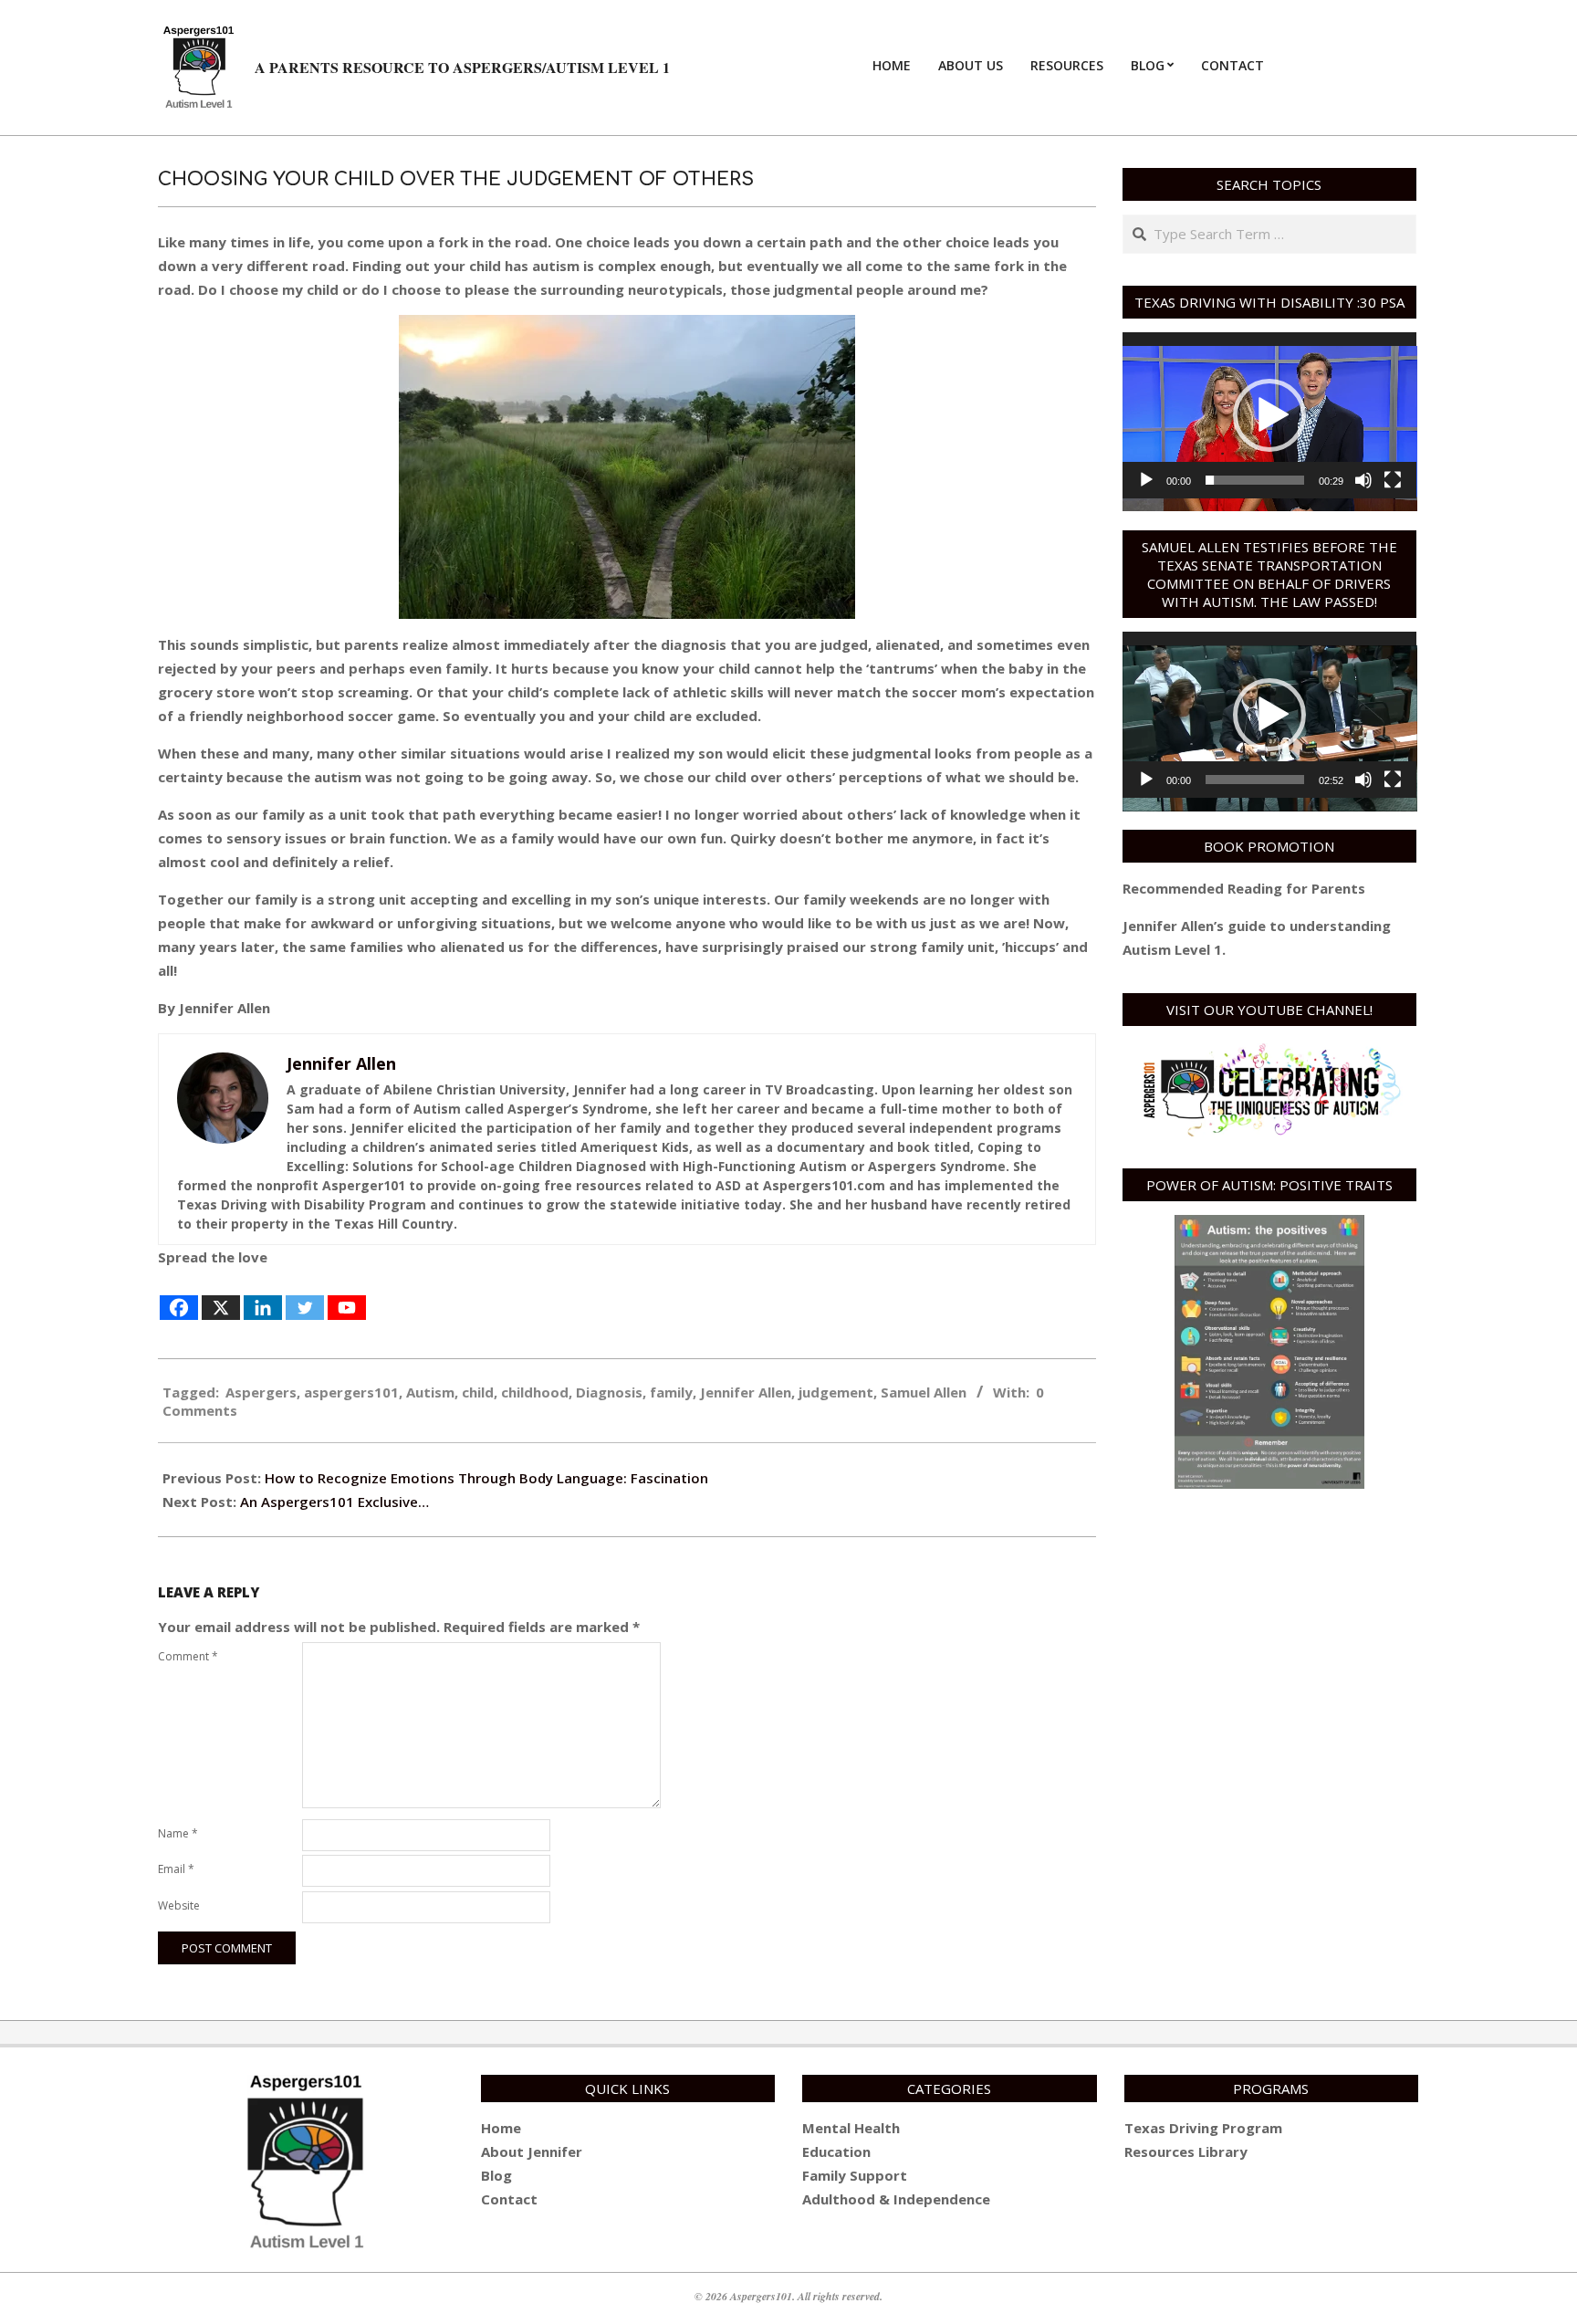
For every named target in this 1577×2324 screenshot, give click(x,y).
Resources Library (1186, 2151)
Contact (509, 2199)
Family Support (855, 2175)
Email (176, 1869)
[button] (1269, 415)
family (671, 1392)
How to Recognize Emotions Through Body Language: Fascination (486, 1478)
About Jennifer (532, 2151)
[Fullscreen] (1393, 480)
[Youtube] (347, 1296)
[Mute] (1363, 480)
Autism (430, 1392)
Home (501, 2128)
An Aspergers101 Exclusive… (334, 1502)
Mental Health (851, 2128)
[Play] (1146, 480)
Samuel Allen (924, 1392)
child (478, 1392)
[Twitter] (305, 1296)
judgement (836, 1392)
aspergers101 (351, 1392)
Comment (188, 1656)
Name (178, 1833)
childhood (535, 1392)
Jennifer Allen (746, 1392)
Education (836, 2151)
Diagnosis (609, 1392)
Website (179, 1905)
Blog (496, 2175)
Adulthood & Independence (896, 2199)
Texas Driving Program (1203, 2128)
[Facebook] (179, 1296)
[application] (1270, 415)
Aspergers (261, 1392)
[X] (221, 1296)
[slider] (1255, 480)
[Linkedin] (263, 1296)
